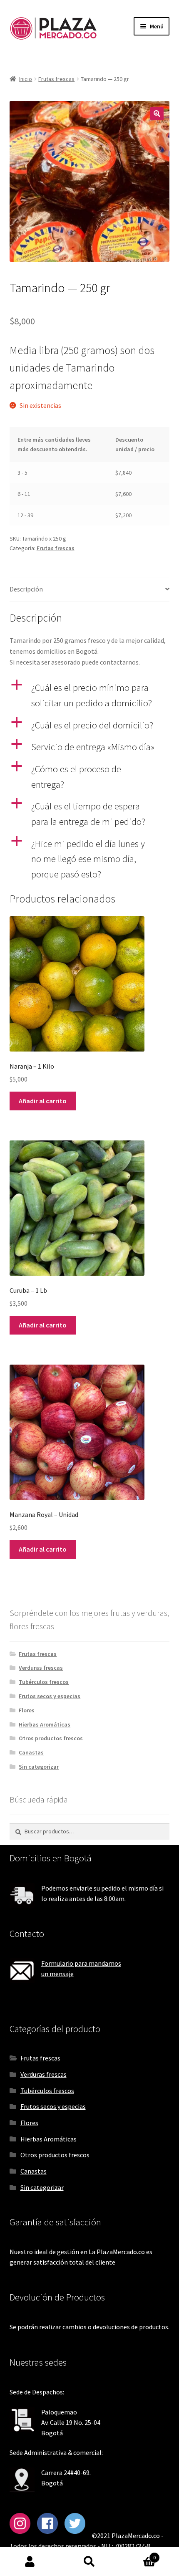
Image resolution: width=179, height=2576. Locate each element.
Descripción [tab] (26, 589)
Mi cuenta (30, 2562)
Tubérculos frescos (44, 1682)
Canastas (31, 1752)
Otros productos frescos (51, 1738)
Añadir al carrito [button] (43, 1101)
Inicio (26, 79)
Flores (27, 1710)
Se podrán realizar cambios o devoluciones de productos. (89, 2327)
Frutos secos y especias (50, 1696)
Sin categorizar (39, 1767)
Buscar (89, 2562)
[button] (157, 114)
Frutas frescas (56, 79)
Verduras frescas (41, 1668)
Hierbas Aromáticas (45, 1724)
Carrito (138, 2555)
